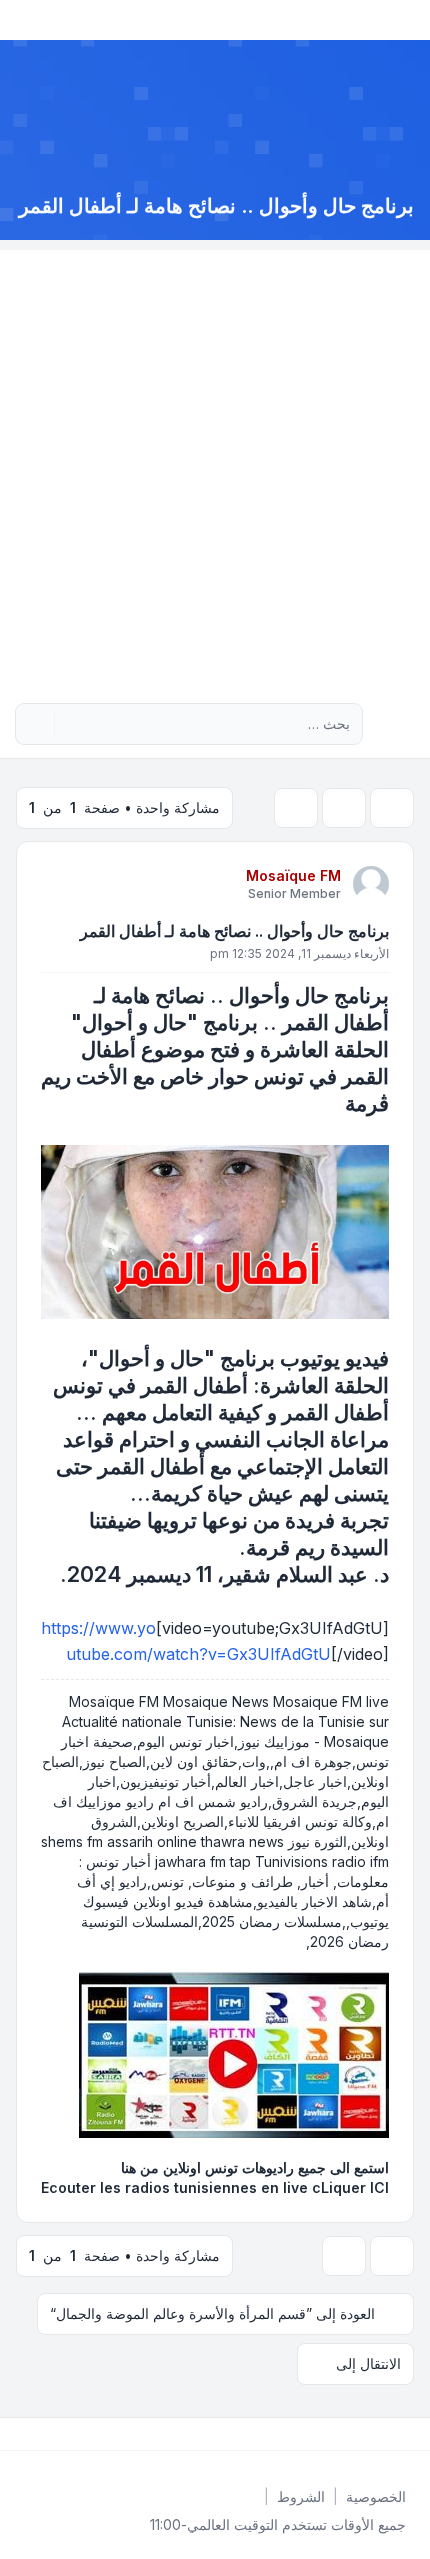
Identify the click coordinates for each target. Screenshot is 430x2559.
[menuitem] (376, 2497)
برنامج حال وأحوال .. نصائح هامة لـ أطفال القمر (234, 931)
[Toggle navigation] (24, 20)
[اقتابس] (58, 883)
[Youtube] (378, 2434)
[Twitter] (394, 2434)
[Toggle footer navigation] (24, 2434)
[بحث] (72, 724)
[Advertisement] (215, 465)
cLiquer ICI (350, 2187)
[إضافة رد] (392, 808)
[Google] (362, 2434)
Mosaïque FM (293, 875)
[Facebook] (410, 2434)
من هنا (140, 2167)
